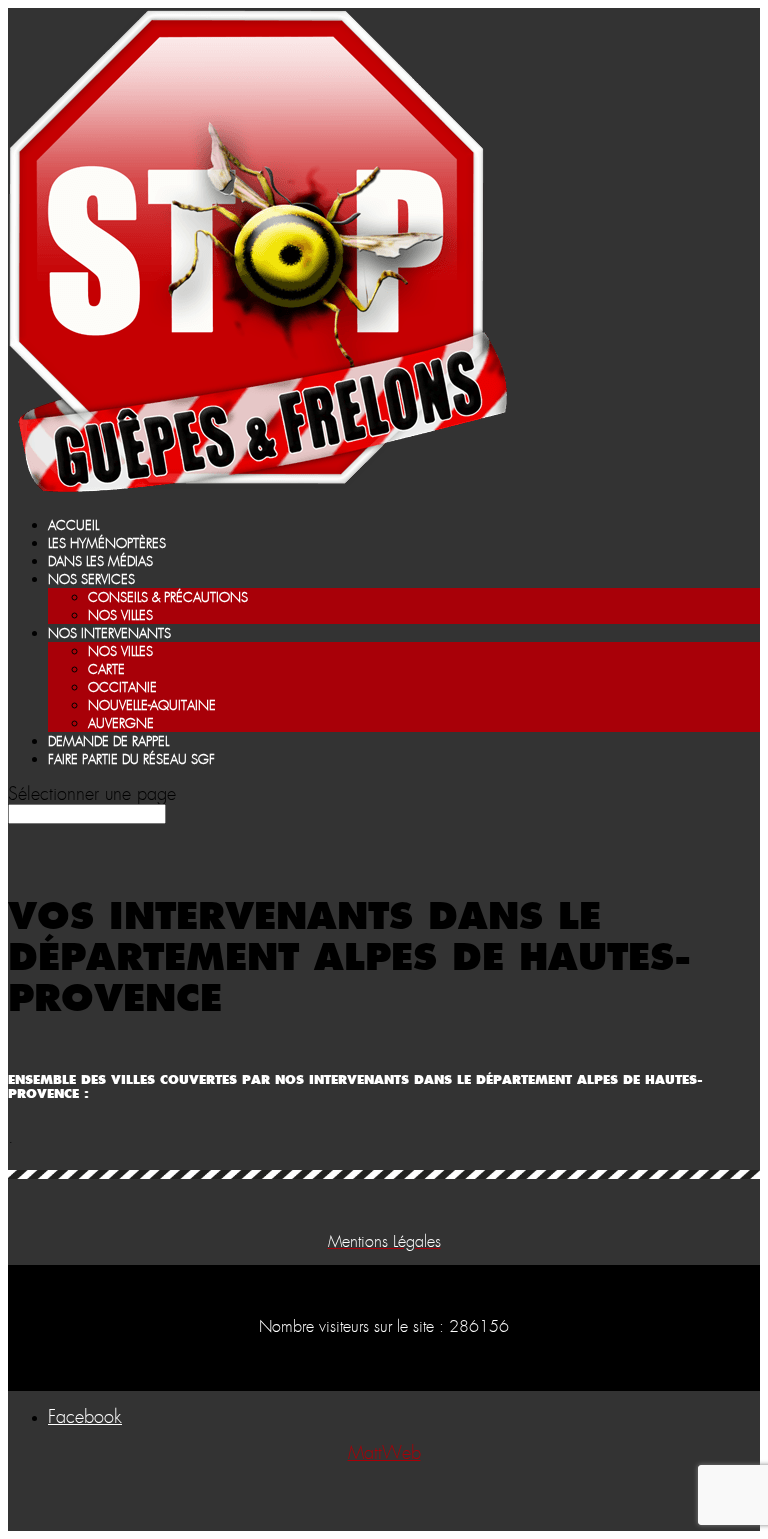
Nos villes (120, 616)
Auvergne (121, 724)
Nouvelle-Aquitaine (152, 706)
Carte (106, 670)
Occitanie (122, 688)
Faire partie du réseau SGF (131, 760)
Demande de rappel (108, 742)
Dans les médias (100, 562)
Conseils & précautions (168, 598)
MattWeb (384, 1454)
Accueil (73, 526)
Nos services (91, 580)
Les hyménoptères (107, 544)
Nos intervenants (109, 634)
